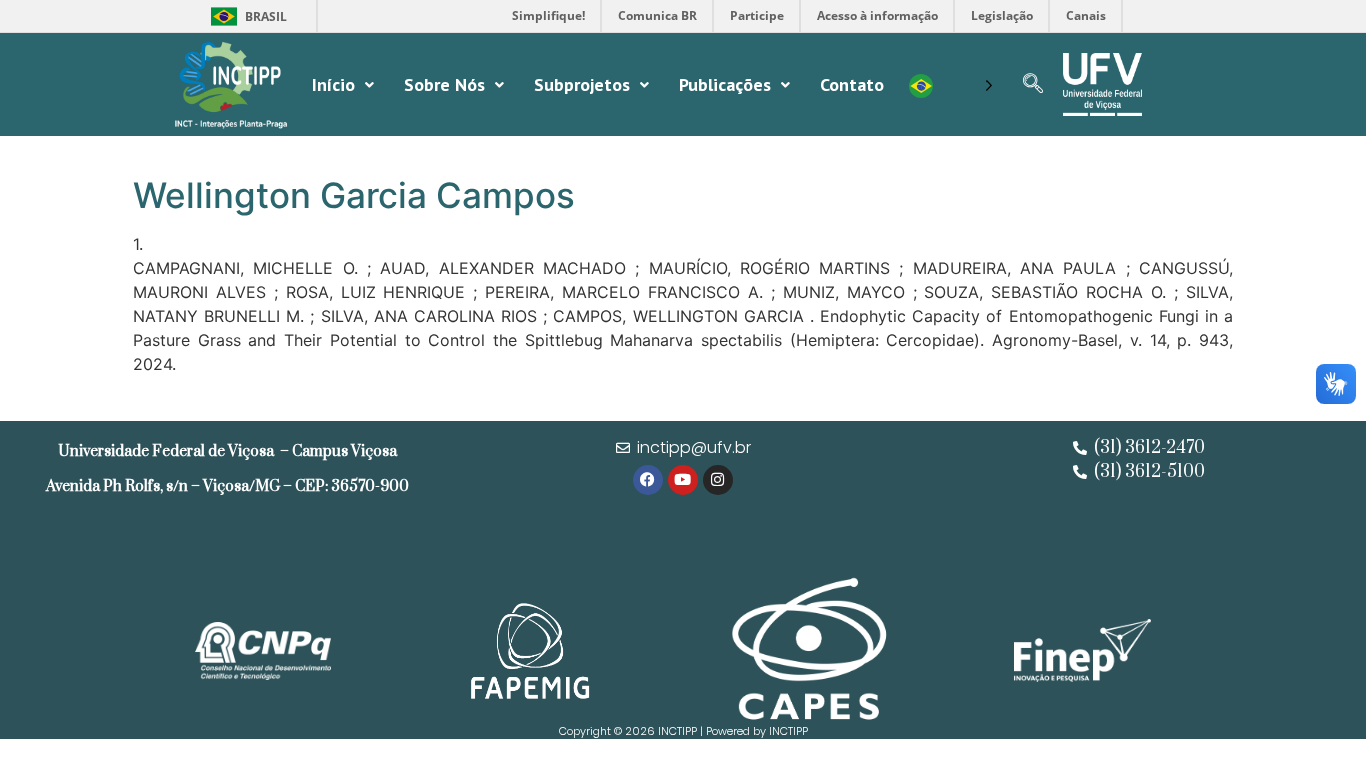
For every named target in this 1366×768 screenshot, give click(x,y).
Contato (852, 84)
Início (333, 84)
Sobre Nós (444, 84)
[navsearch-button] (1033, 85)
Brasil (245, 16)
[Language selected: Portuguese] (951, 84)
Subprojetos (582, 84)
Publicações (725, 84)
